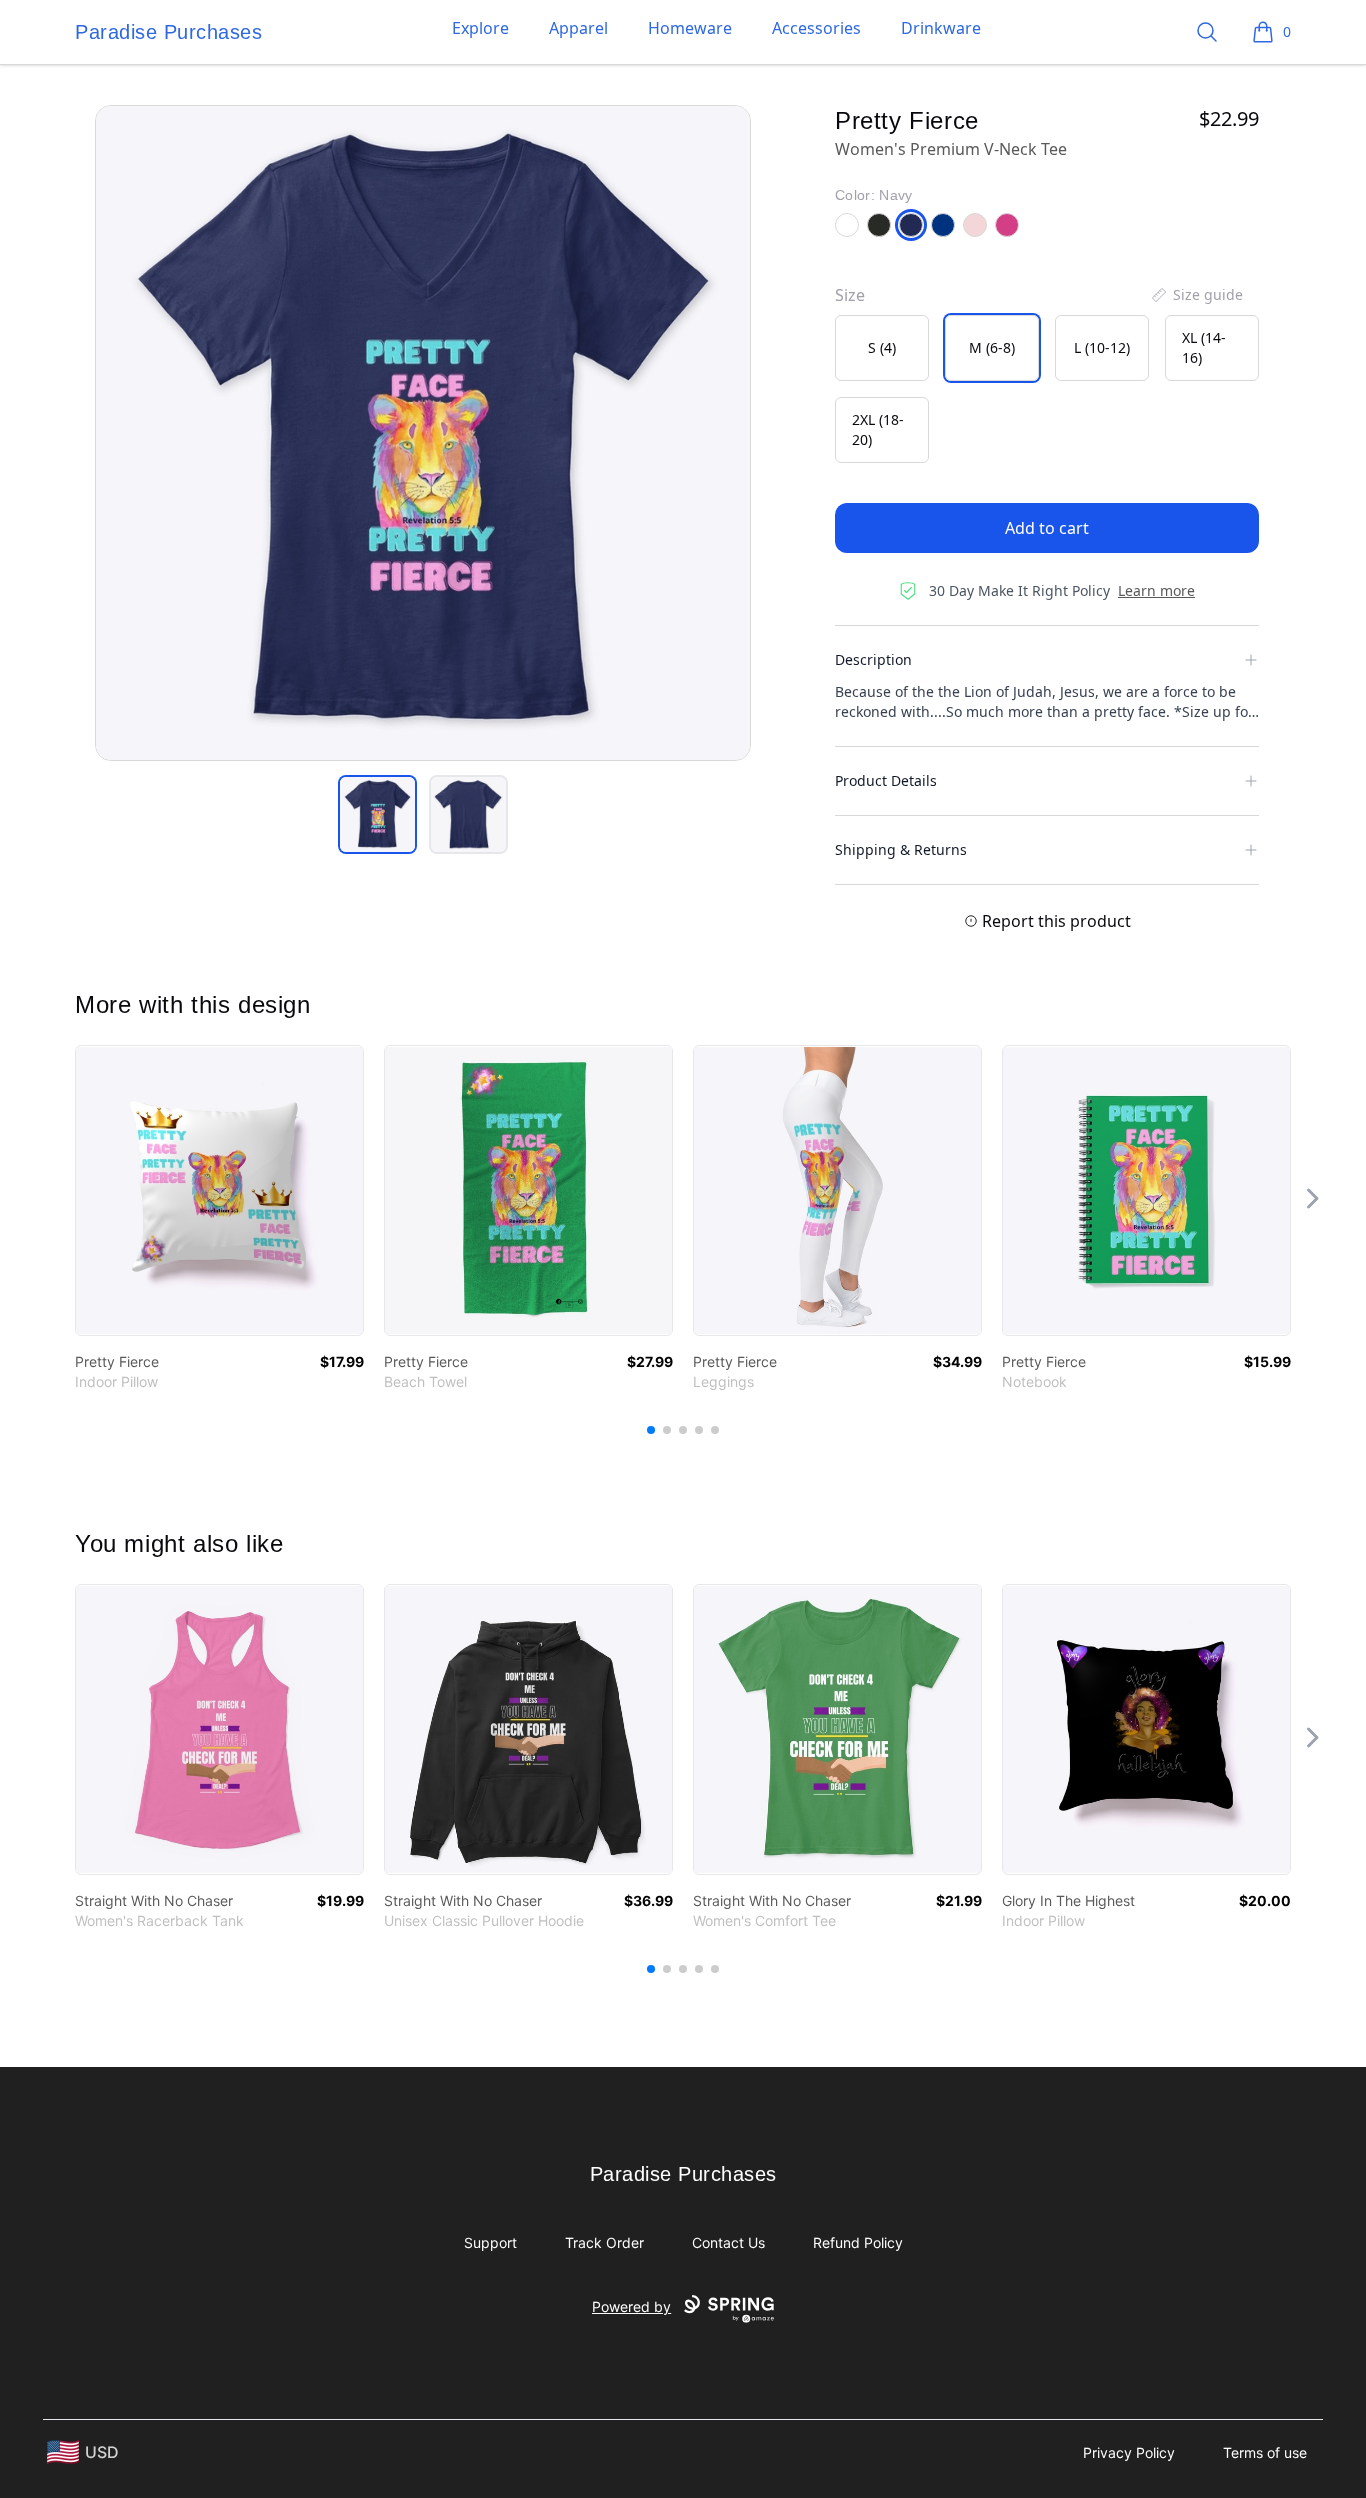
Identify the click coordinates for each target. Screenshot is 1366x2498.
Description (873, 659)
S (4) (882, 347)
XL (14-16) (1204, 347)
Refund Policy (858, 2242)
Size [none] (850, 295)
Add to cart (1047, 528)
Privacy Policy (1129, 2452)
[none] (1196, 295)
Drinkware (941, 28)
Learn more (1156, 590)
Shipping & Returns (901, 849)
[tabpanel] (423, 433)
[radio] (882, 348)
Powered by (631, 2306)
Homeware (690, 28)
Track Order (604, 2242)
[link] (219, 1190)
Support (490, 2242)
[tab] (377, 814)
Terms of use (1265, 2452)
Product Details (886, 780)
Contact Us (728, 2242)
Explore (480, 28)
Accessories (816, 28)
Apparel (578, 28)
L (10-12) (1102, 347)
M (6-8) (992, 347)
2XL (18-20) (878, 429)
